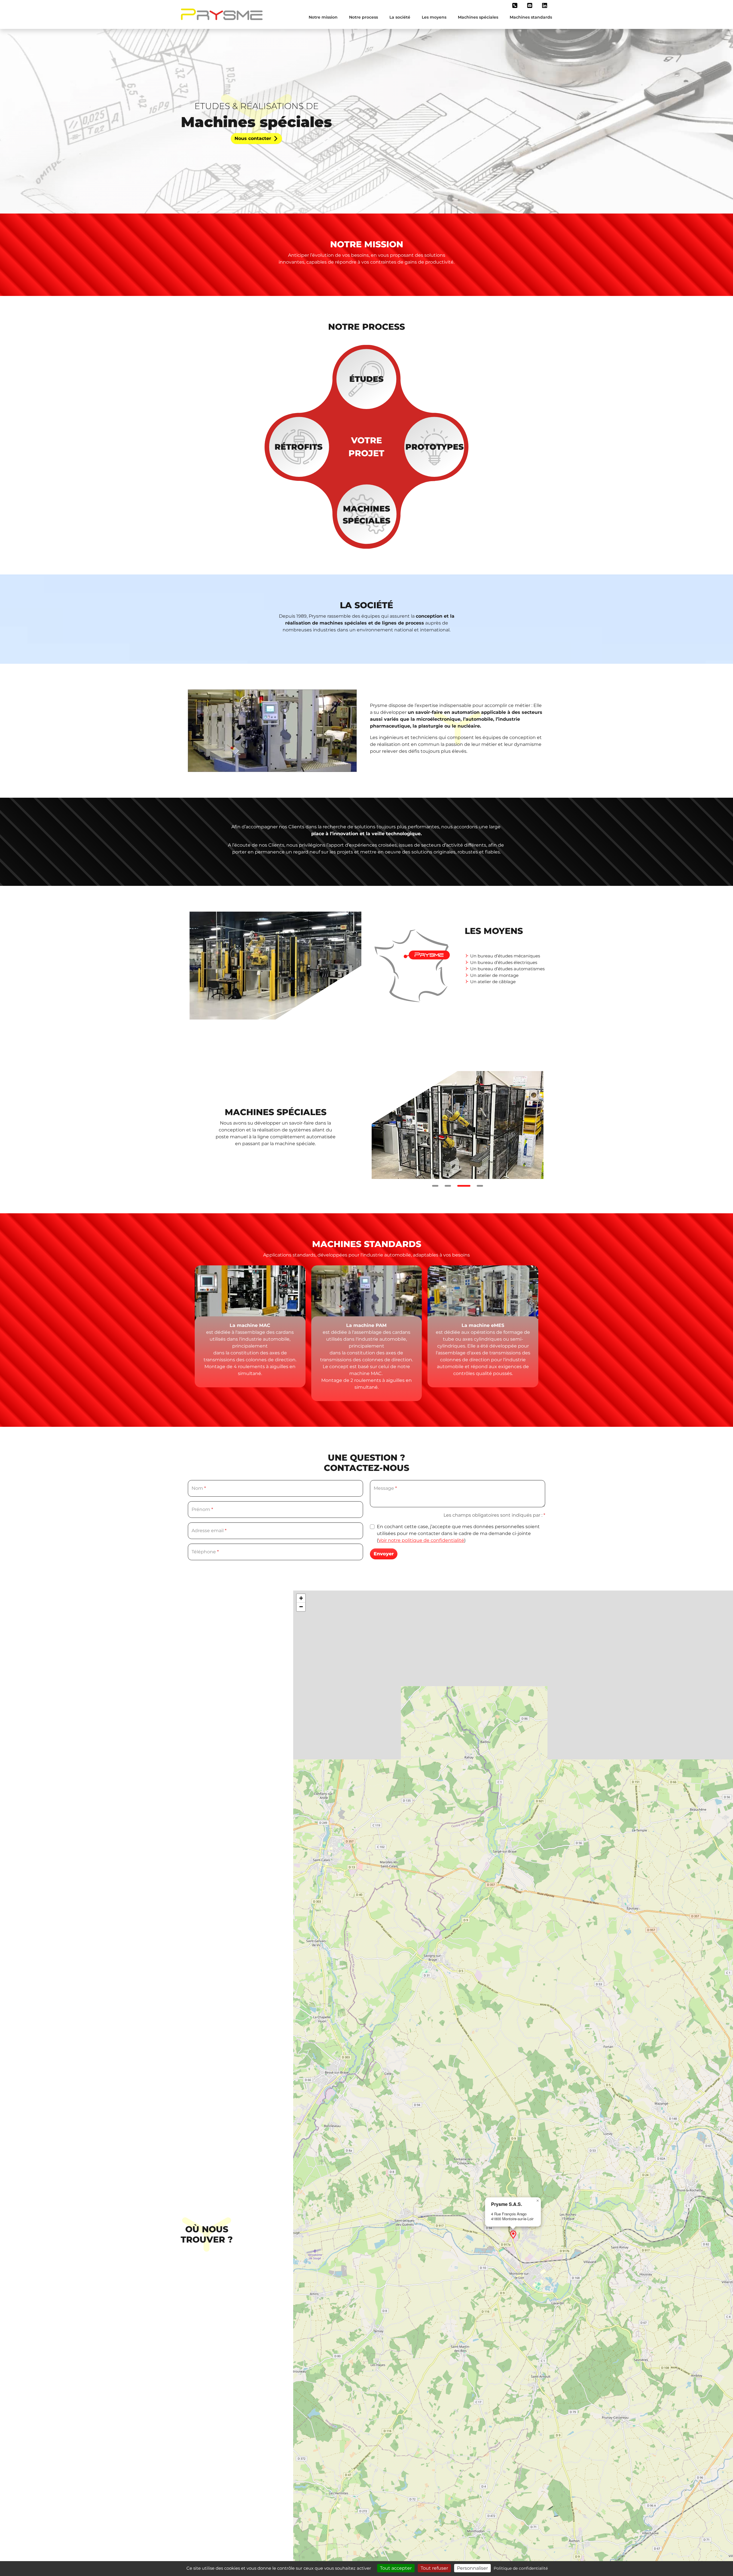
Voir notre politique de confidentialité (421, 1540)
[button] (515, 5)
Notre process (363, 17)
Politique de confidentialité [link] (521, 2568)
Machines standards (531, 17)
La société (400, 17)
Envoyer (384, 1554)
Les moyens (434, 17)
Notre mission (323, 17)
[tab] (435, 1186)
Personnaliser (472, 2568)
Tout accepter (396, 2568)
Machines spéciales (478, 17)
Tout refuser (434, 2568)
